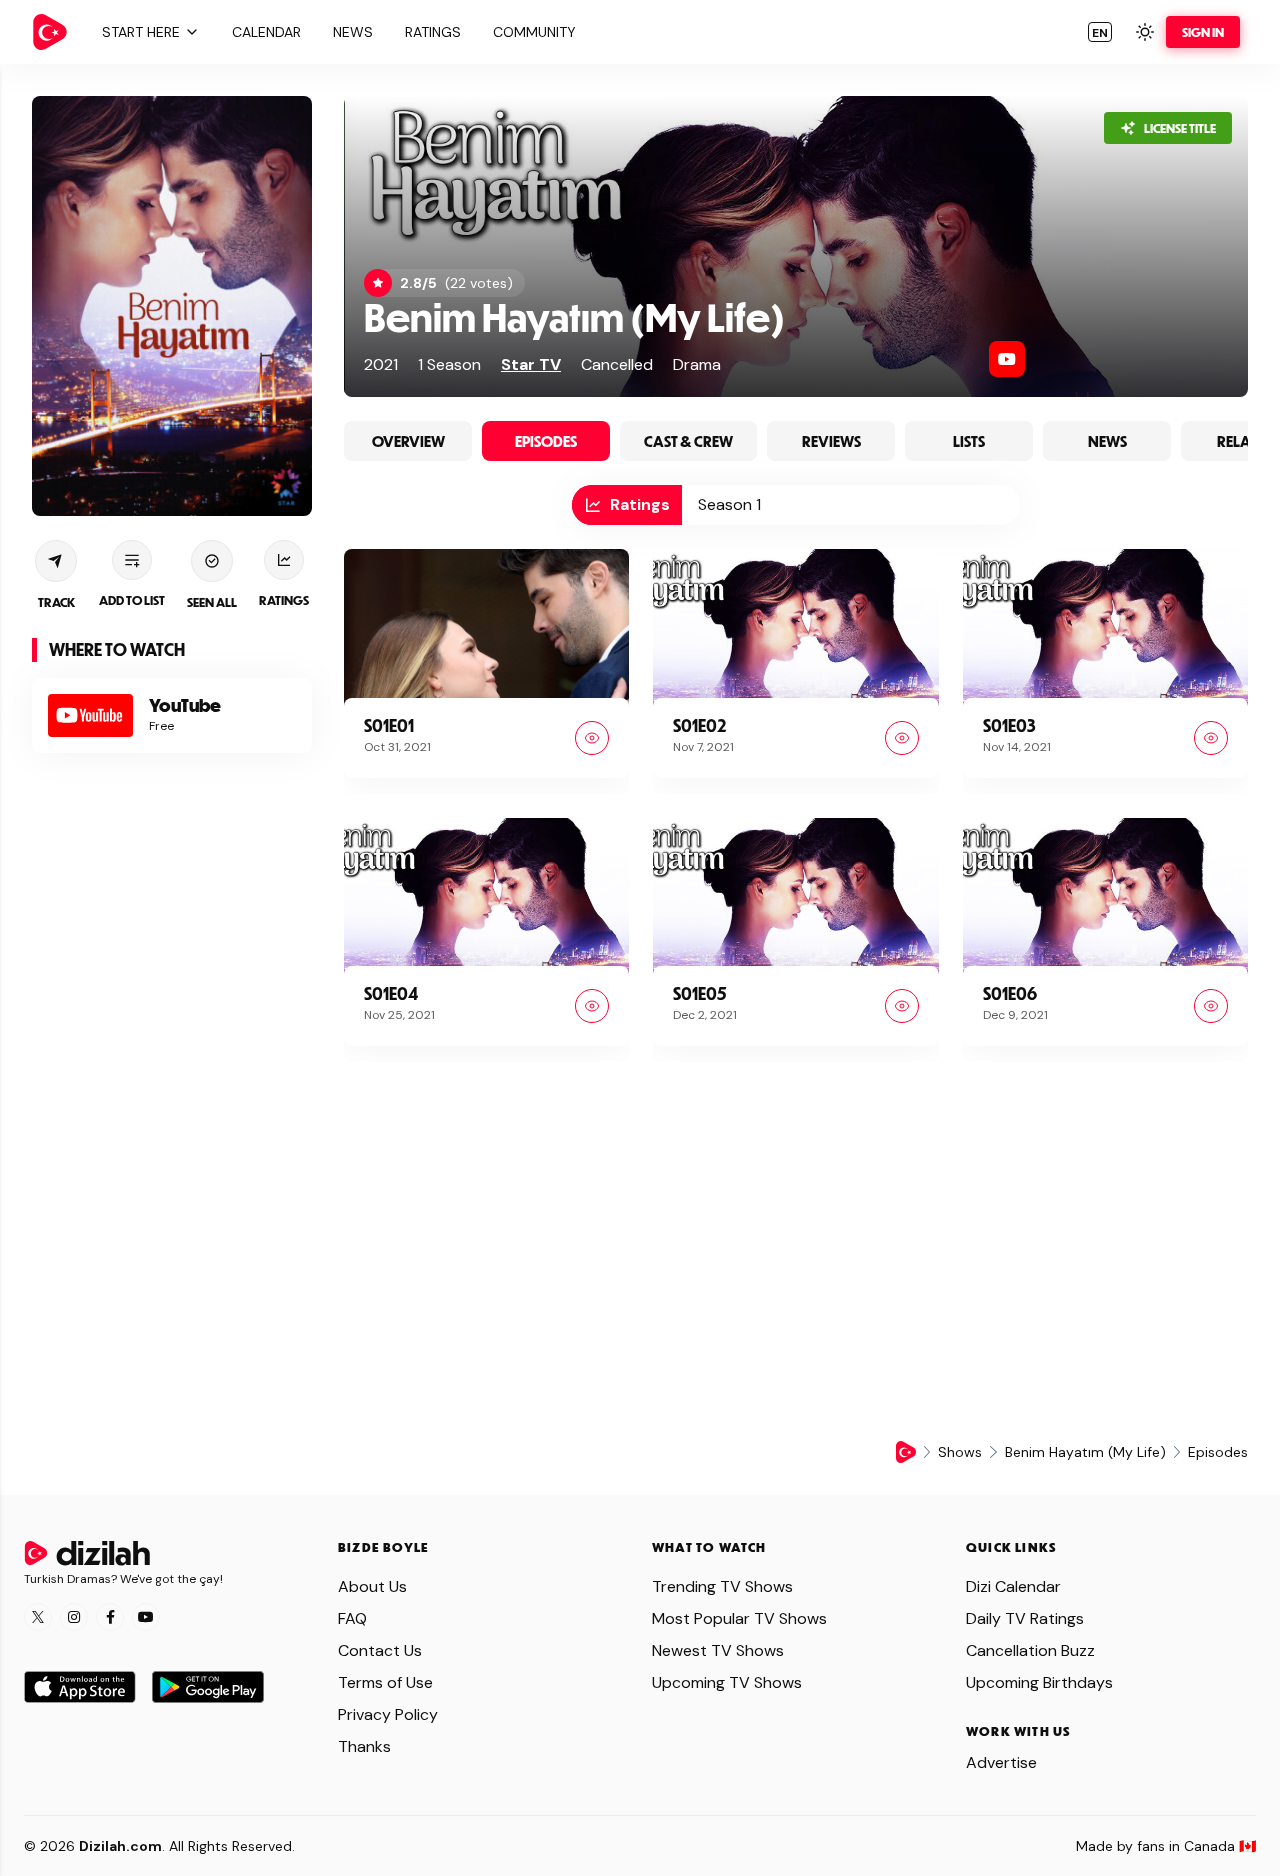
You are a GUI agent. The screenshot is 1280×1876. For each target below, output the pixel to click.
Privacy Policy (388, 1714)
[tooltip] (627, 505)
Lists (969, 441)
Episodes (546, 441)
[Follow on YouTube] (146, 1617)
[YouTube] (1007, 359)
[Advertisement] (172, 1085)
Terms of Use (385, 1682)
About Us (372, 1586)
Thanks (364, 1746)
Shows (960, 1452)
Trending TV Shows (722, 1586)
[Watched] (592, 738)
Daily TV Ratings (1025, 1618)
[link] (50, 32)
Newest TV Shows (718, 1650)
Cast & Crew (688, 441)
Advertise (1001, 1762)
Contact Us (380, 1650)
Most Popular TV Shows (739, 1618)
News (1107, 441)
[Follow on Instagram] (74, 1617)
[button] (148, 32)
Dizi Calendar (1013, 1586)
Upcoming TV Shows (727, 1682)
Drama (697, 364)
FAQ (352, 1618)
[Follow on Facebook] (110, 1617)
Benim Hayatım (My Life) (574, 316)
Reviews (831, 441)
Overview (408, 441)
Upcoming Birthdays (1039, 1682)
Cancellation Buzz (1030, 1650)
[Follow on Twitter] (38, 1617)
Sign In (1203, 32)
